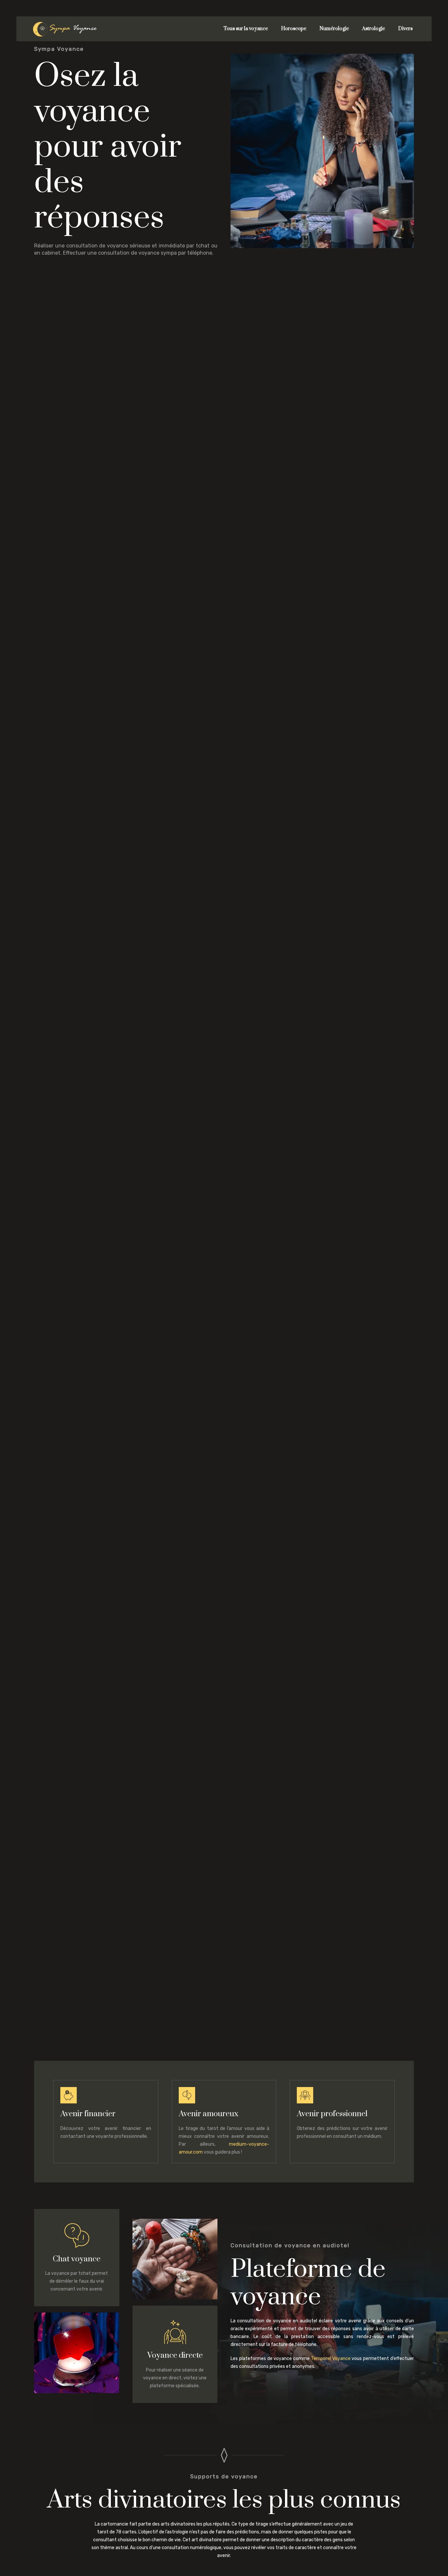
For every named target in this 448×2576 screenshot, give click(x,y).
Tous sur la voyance (246, 29)
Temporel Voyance (331, 2359)
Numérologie (334, 29)
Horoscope (294, 29)
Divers (405, 29)
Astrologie (374, 29)
